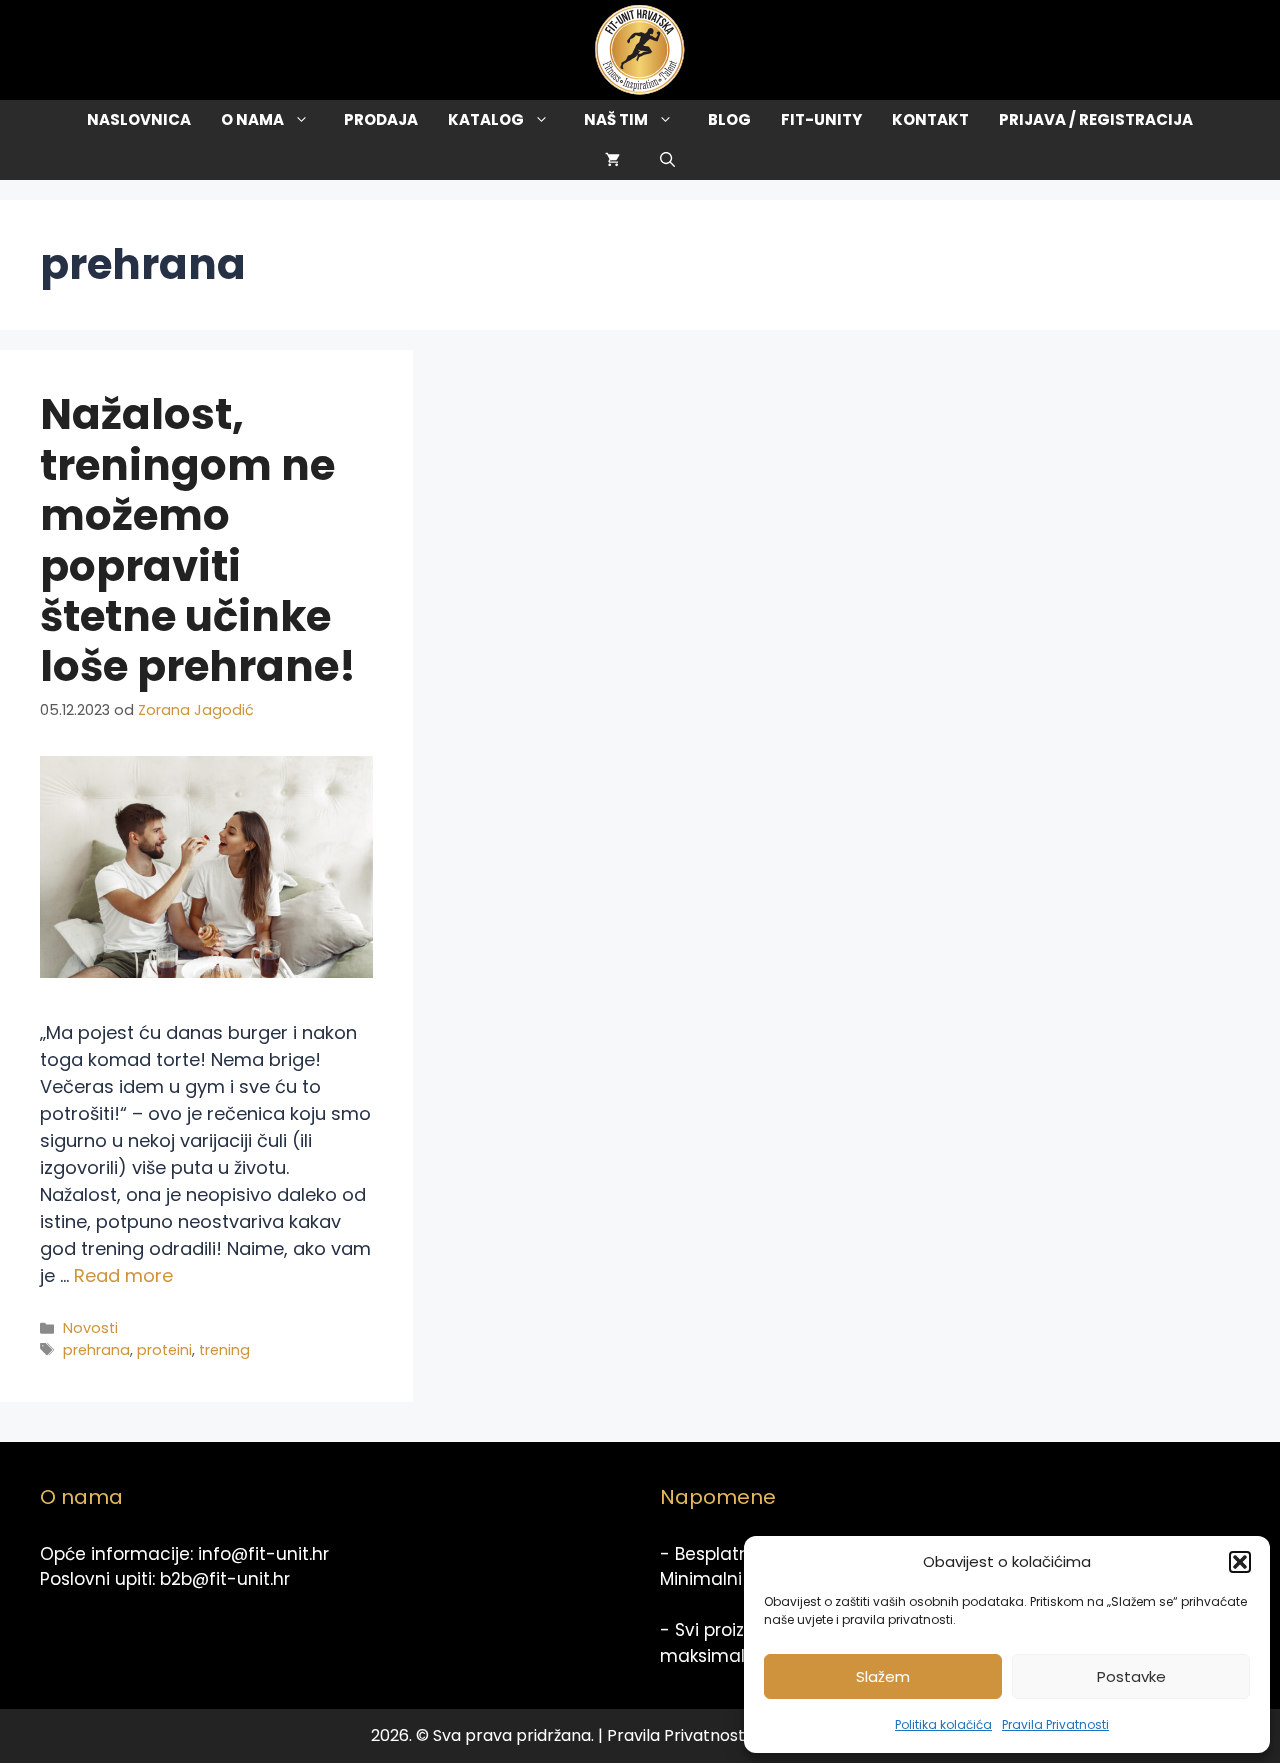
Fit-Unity (821, 119)
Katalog (486, 119)
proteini (164, 1350)
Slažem (883, 1676)
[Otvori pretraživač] (667, 160)
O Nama (252, 119)
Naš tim (616, 119)
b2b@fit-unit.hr (225, 1579)
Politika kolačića (943, 1724)
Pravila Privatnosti (1055, 1724)
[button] (1240, 1562)
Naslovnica (139, 119)
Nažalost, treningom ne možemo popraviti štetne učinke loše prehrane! (198, 540)
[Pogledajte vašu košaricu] (612, 160)
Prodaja (381, 119)
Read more (123, 1275)
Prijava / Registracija (1096, 119)
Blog (729, 119)
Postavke (1131, 1676)
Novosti (90, 1328)
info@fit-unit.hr (263, 1554)
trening (224, 1350)
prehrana (96, 1350)
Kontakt (930, 119)
